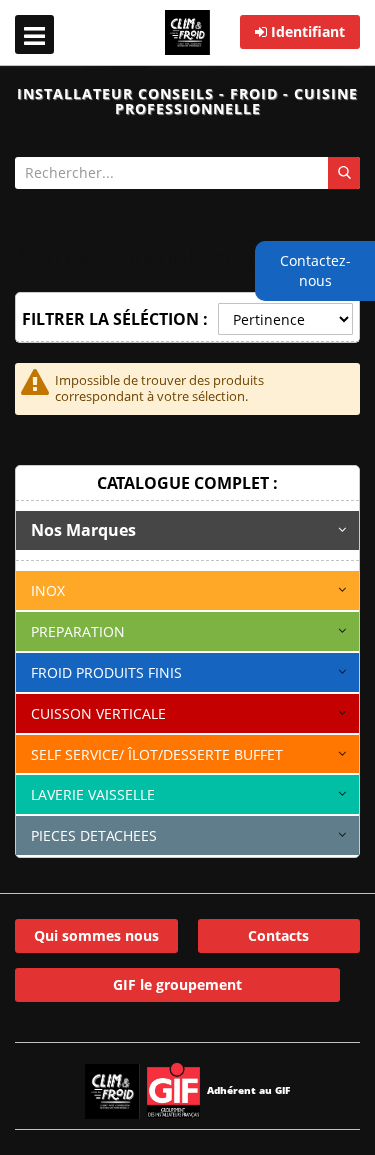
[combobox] (187, 173)
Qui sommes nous (96, 935)
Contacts (278, 935)
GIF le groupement (177, 984)
